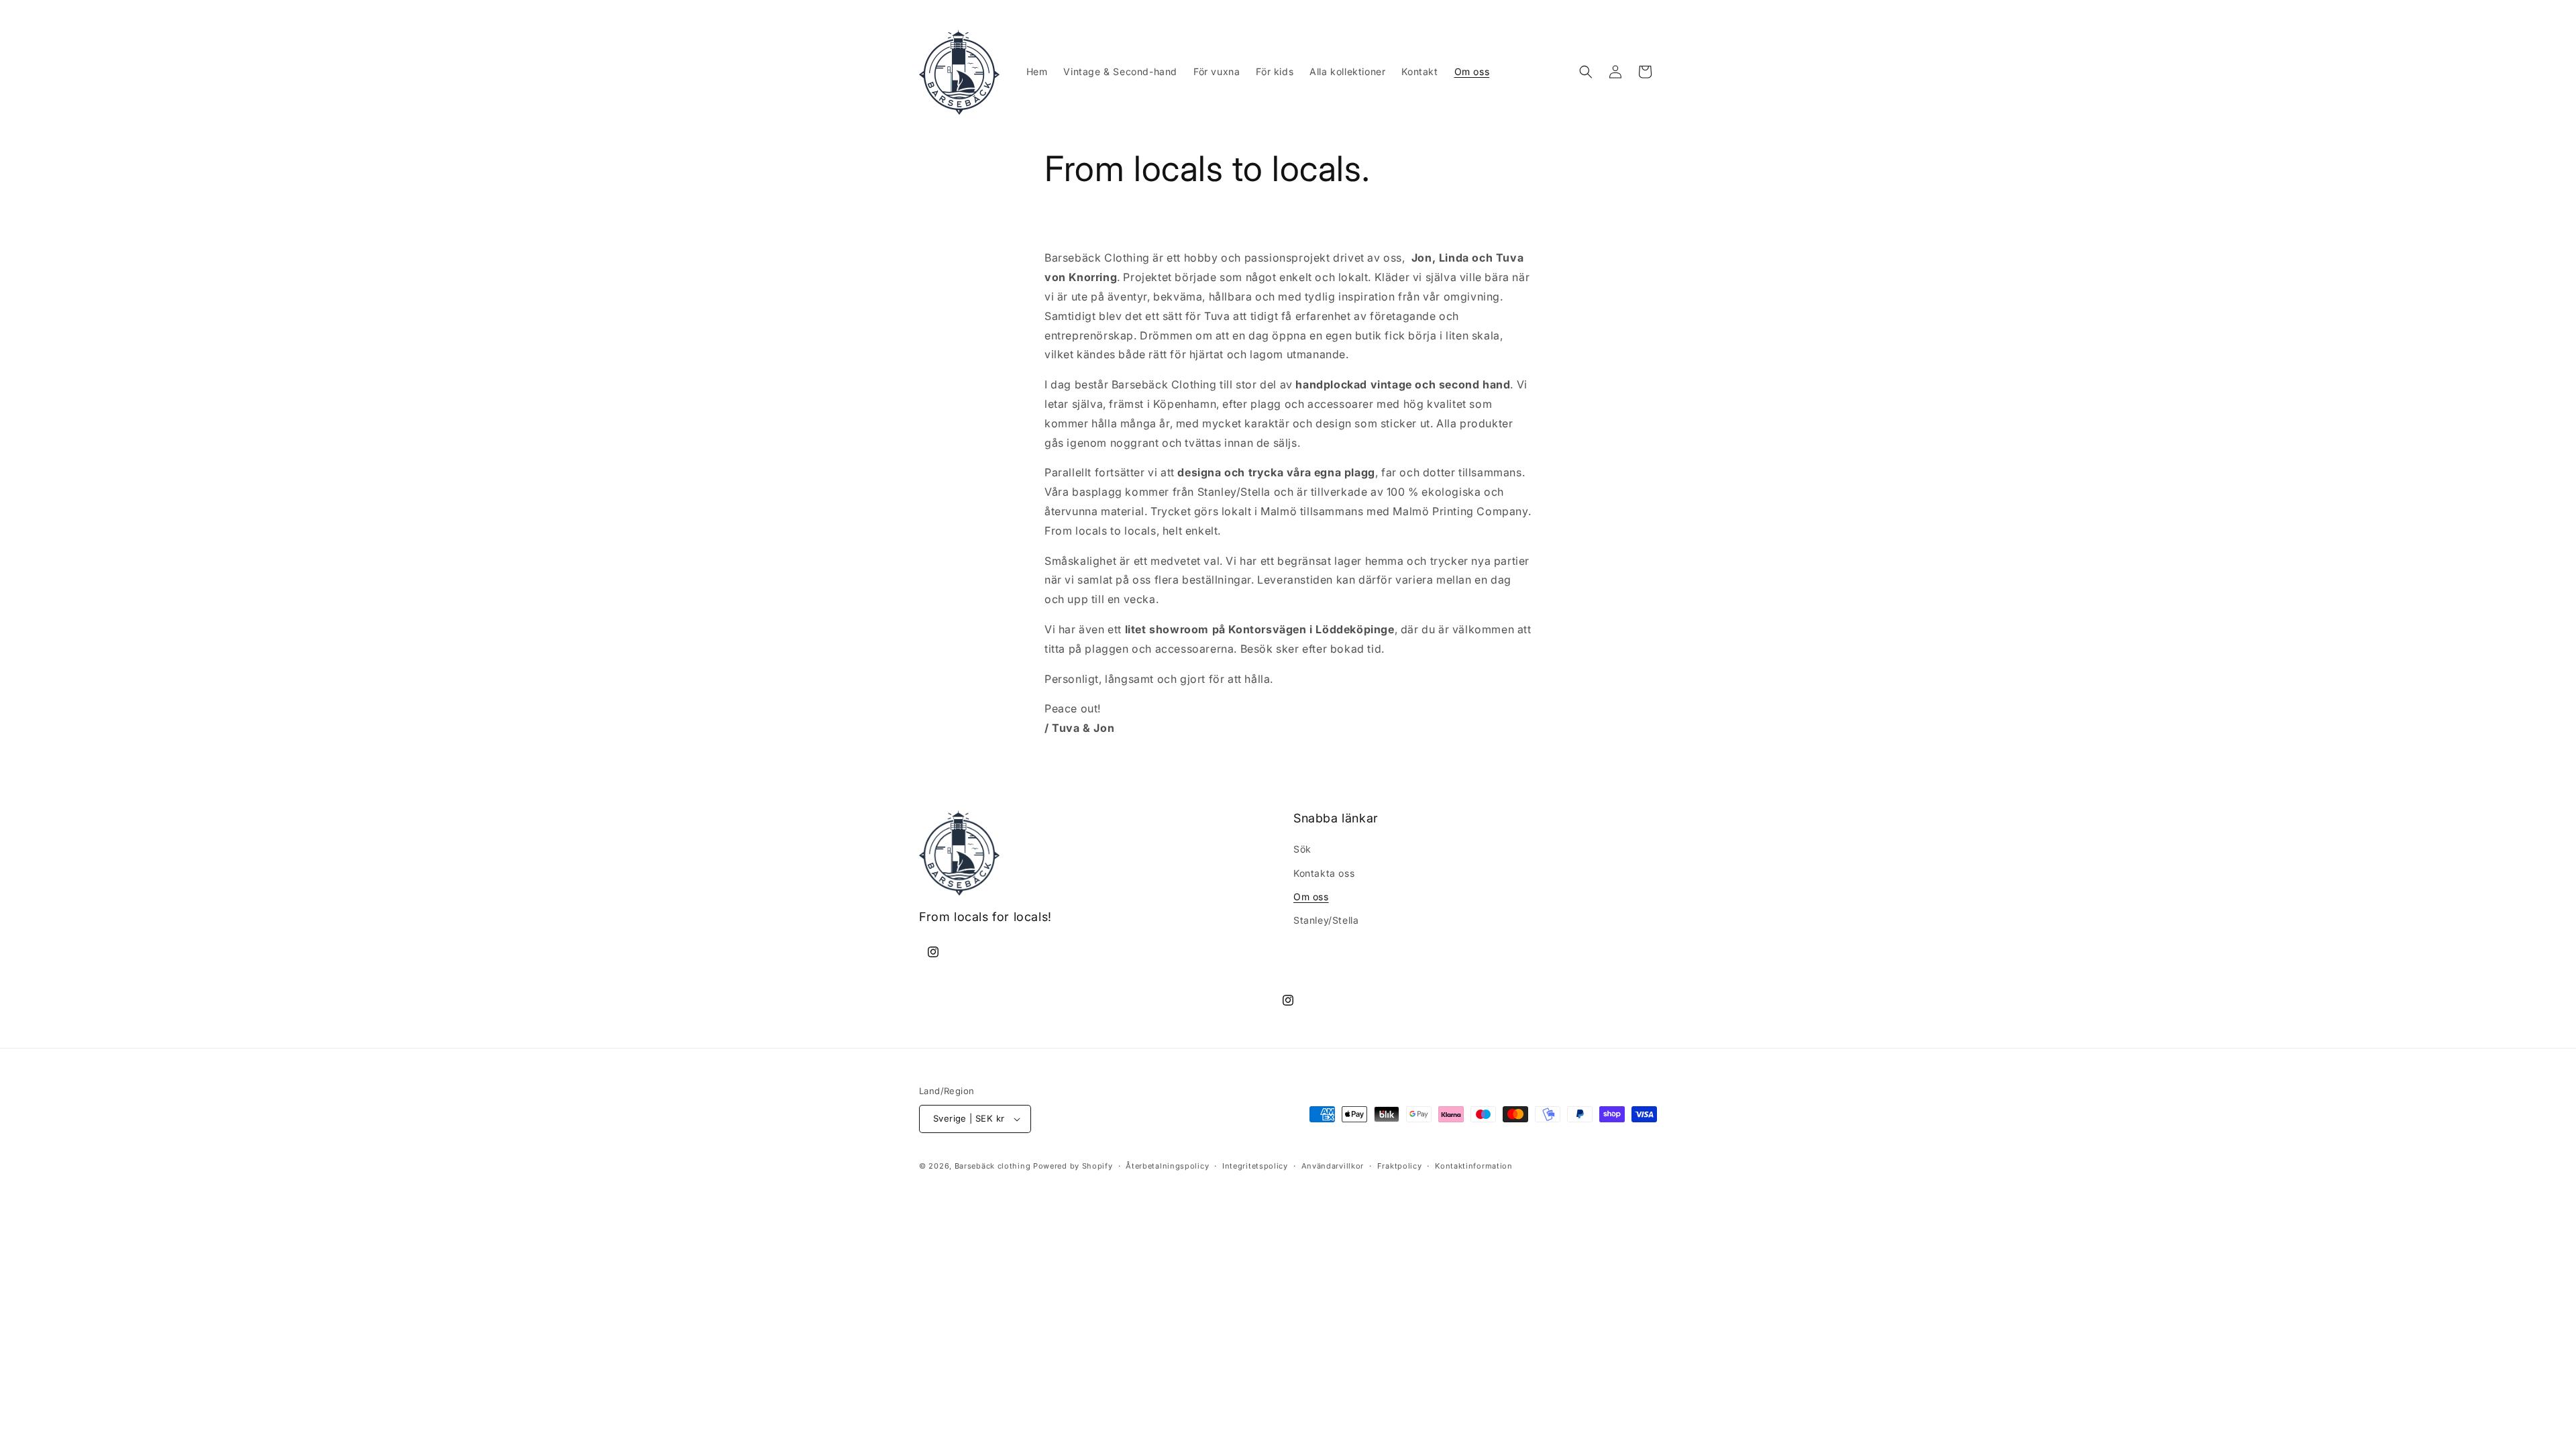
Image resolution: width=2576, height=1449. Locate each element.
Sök (1302, 849)
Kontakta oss (1324, 873)
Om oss (1311, 897)
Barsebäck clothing (993, 1166)
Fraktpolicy (1400, 1166)
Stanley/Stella (1326, 920)
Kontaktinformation (1474, 1166)
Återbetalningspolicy (1167, 1166)
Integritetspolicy (1255, 1166)
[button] (1586, 72)
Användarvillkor (1333, 1166)
